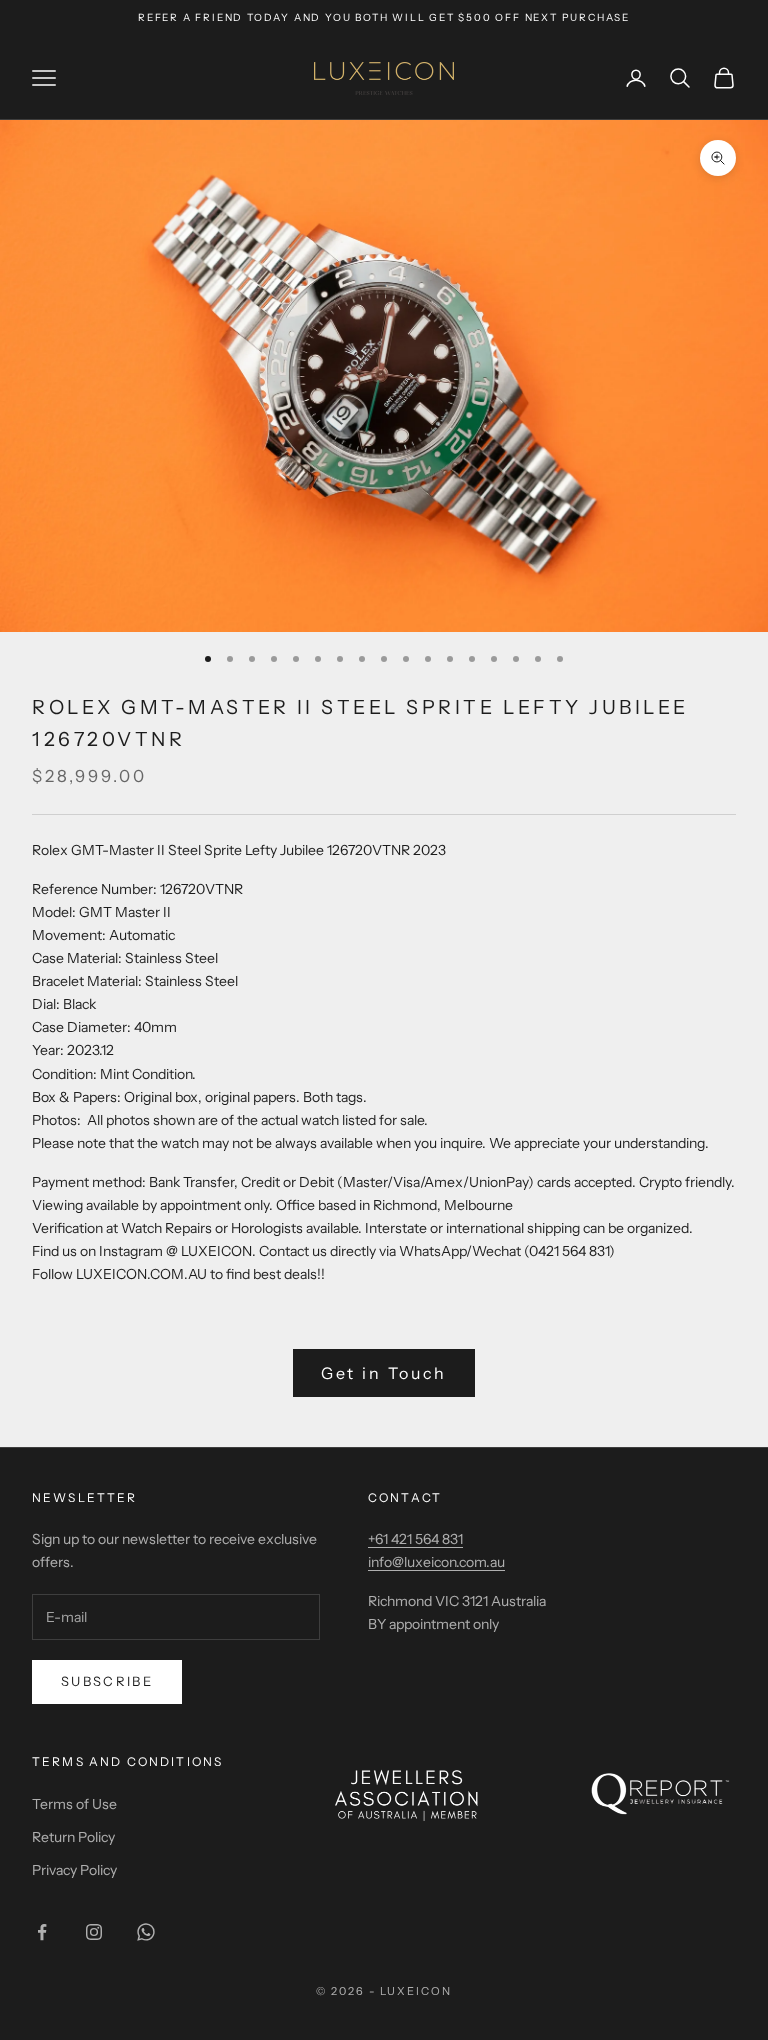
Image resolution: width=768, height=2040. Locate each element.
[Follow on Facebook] (42, 1932)
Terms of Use (74, 1804)
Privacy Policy (74, 1870)
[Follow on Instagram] (94, 1932)
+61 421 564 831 (415, 1539)
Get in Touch (384, 1373)
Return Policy (73, 1837)
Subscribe (107, 1681)
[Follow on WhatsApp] (146, 1932)
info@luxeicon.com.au (436, 1562)
